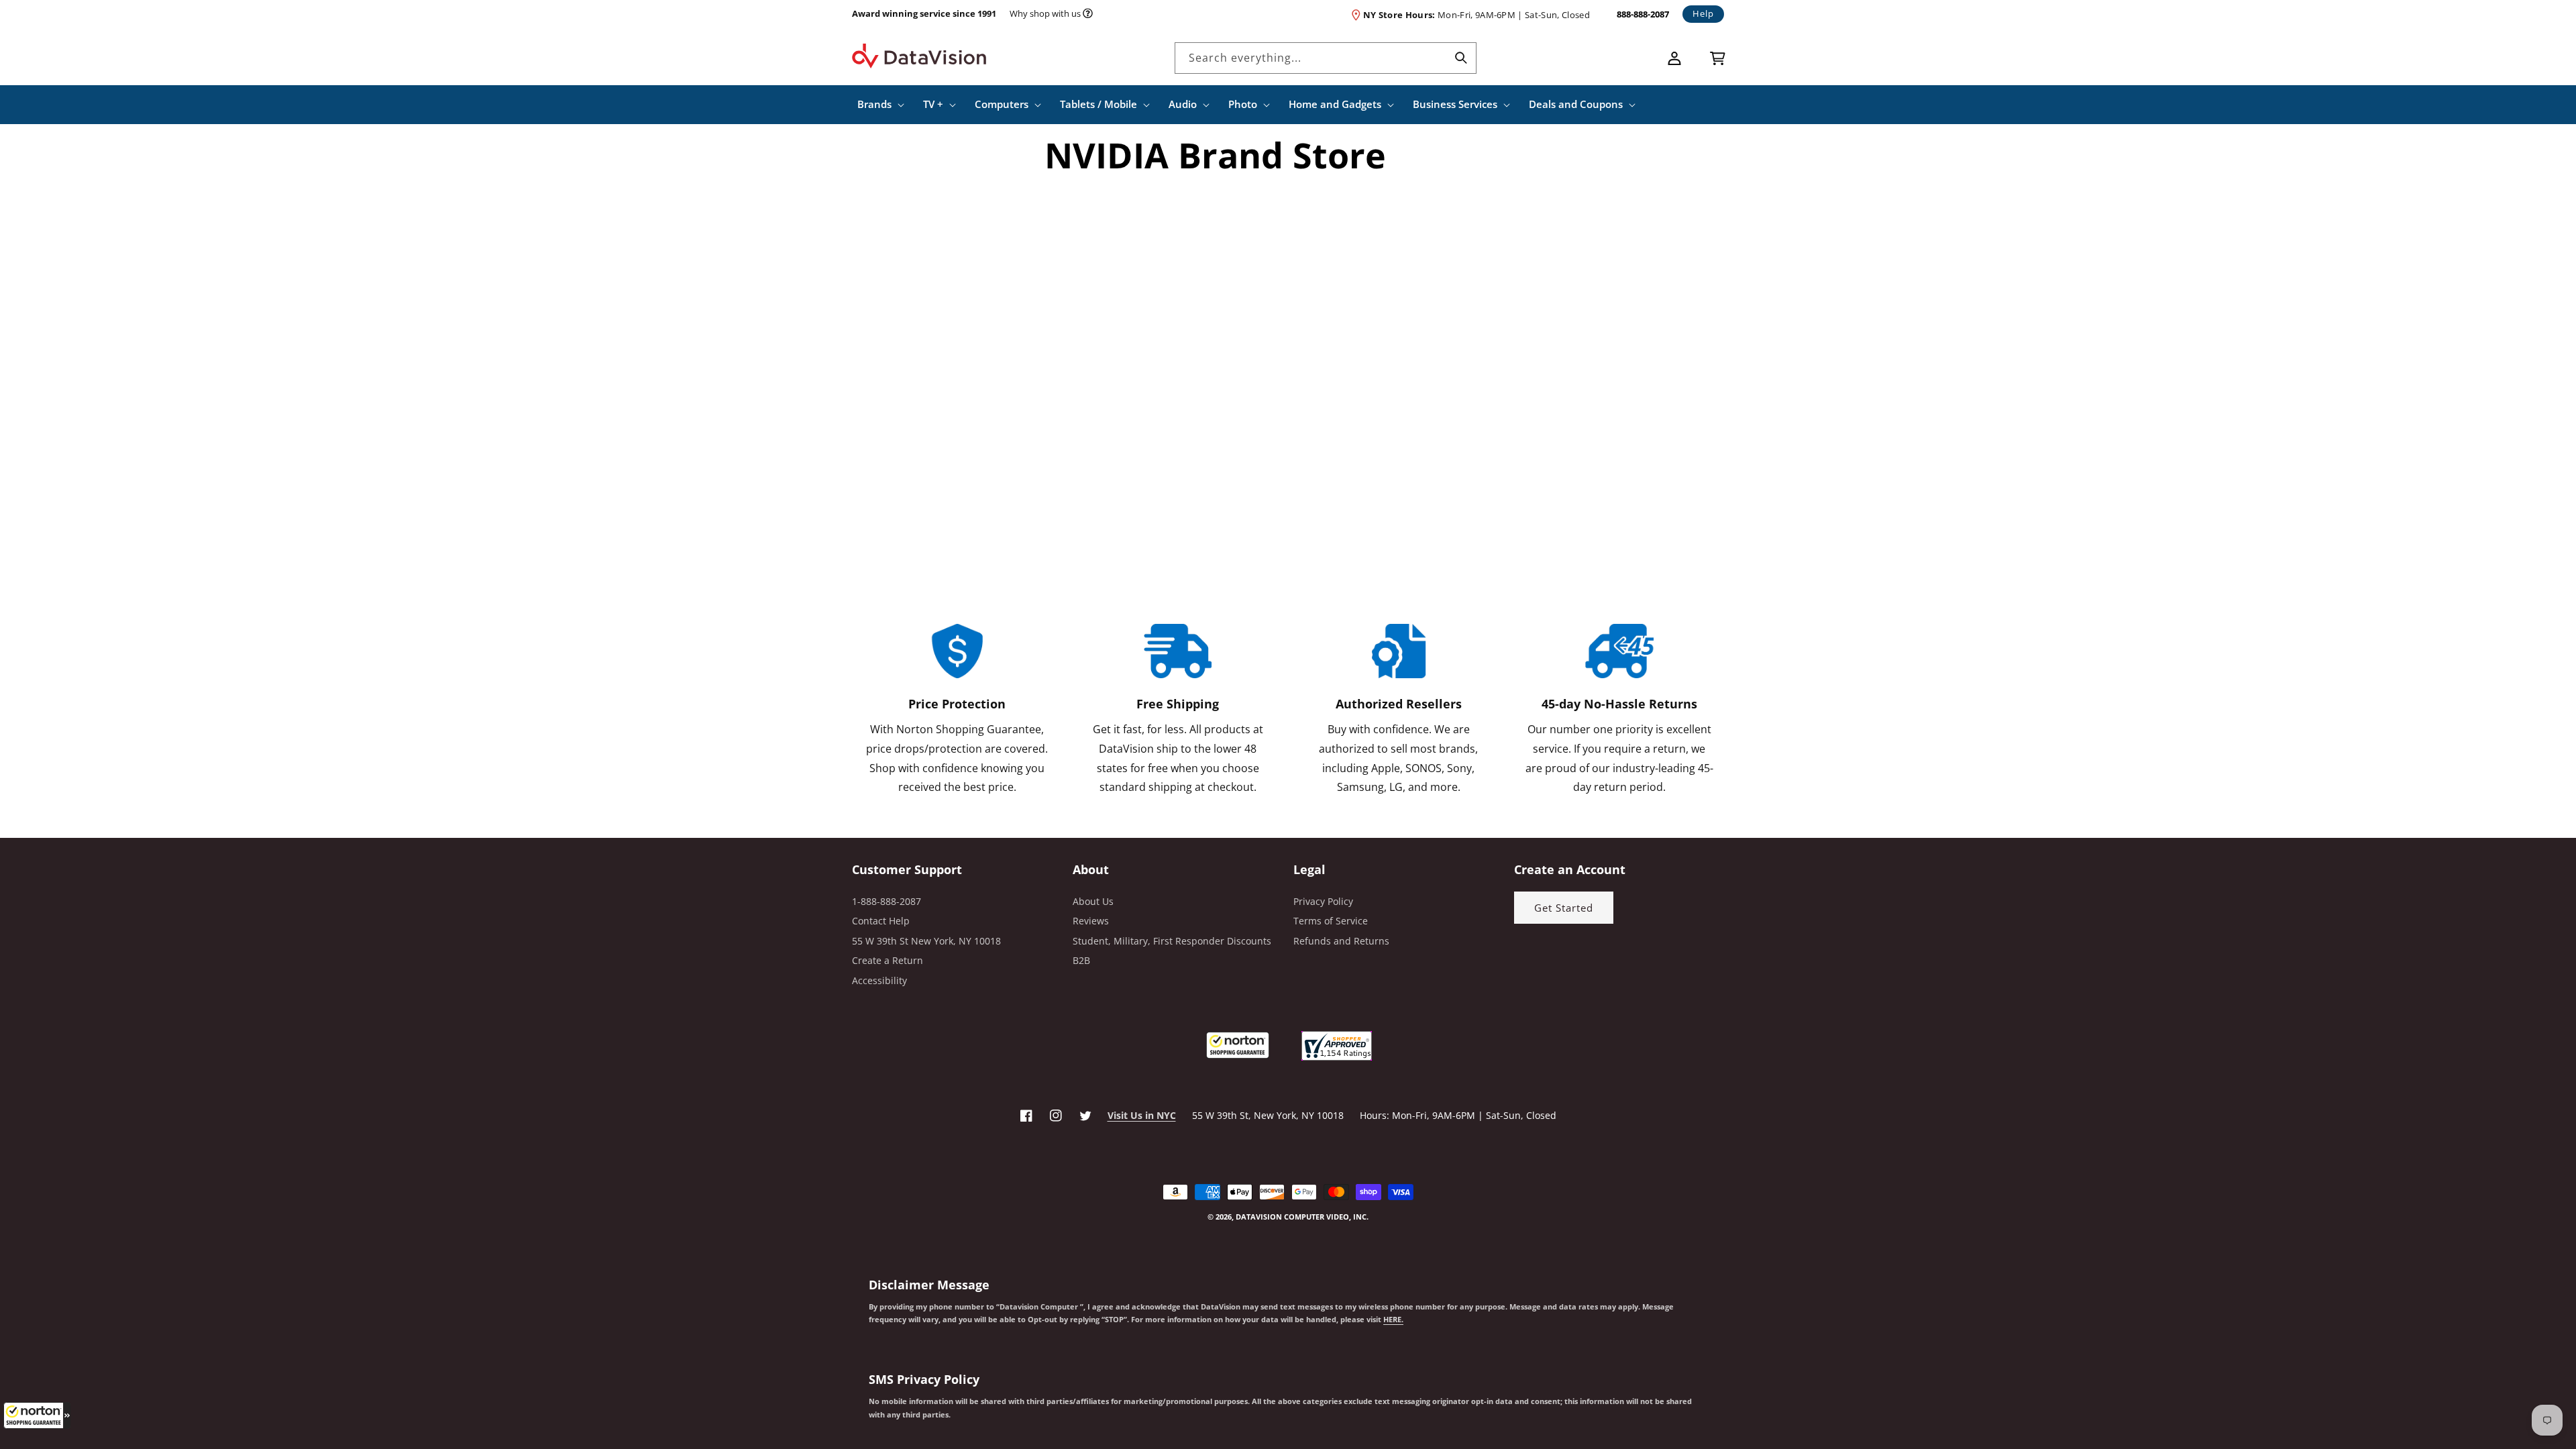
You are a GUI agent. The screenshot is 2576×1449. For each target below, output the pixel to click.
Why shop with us (1045, 13)
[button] (37, 1415)
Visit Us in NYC (1142, 1115)
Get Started (1564, 908)
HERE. (1393, 1320)
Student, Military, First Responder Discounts (1172, 941)
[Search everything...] (1461, 58)
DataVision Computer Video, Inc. (1302, 1217)
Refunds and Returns (1341, 941)
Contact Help (881, 921)
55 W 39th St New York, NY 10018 (926, 941)
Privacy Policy (1323, 901)
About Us (1093, 901)
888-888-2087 (1643, 14)
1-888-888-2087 (887, 901)
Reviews (1091, 921)
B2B (1081, 960)
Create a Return (888, 960)
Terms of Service (1331, 921)
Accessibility (879, 980)
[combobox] (1326, 58)
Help (1703, 13)
